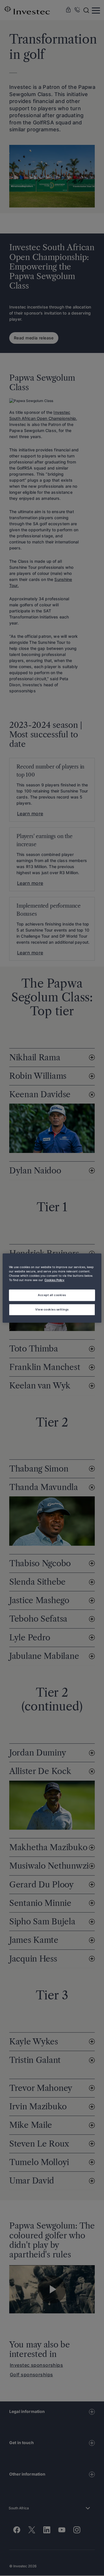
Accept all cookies (52, 1295)
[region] (52, 1288)
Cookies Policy (54, 1280)
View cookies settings (52, 1309)
